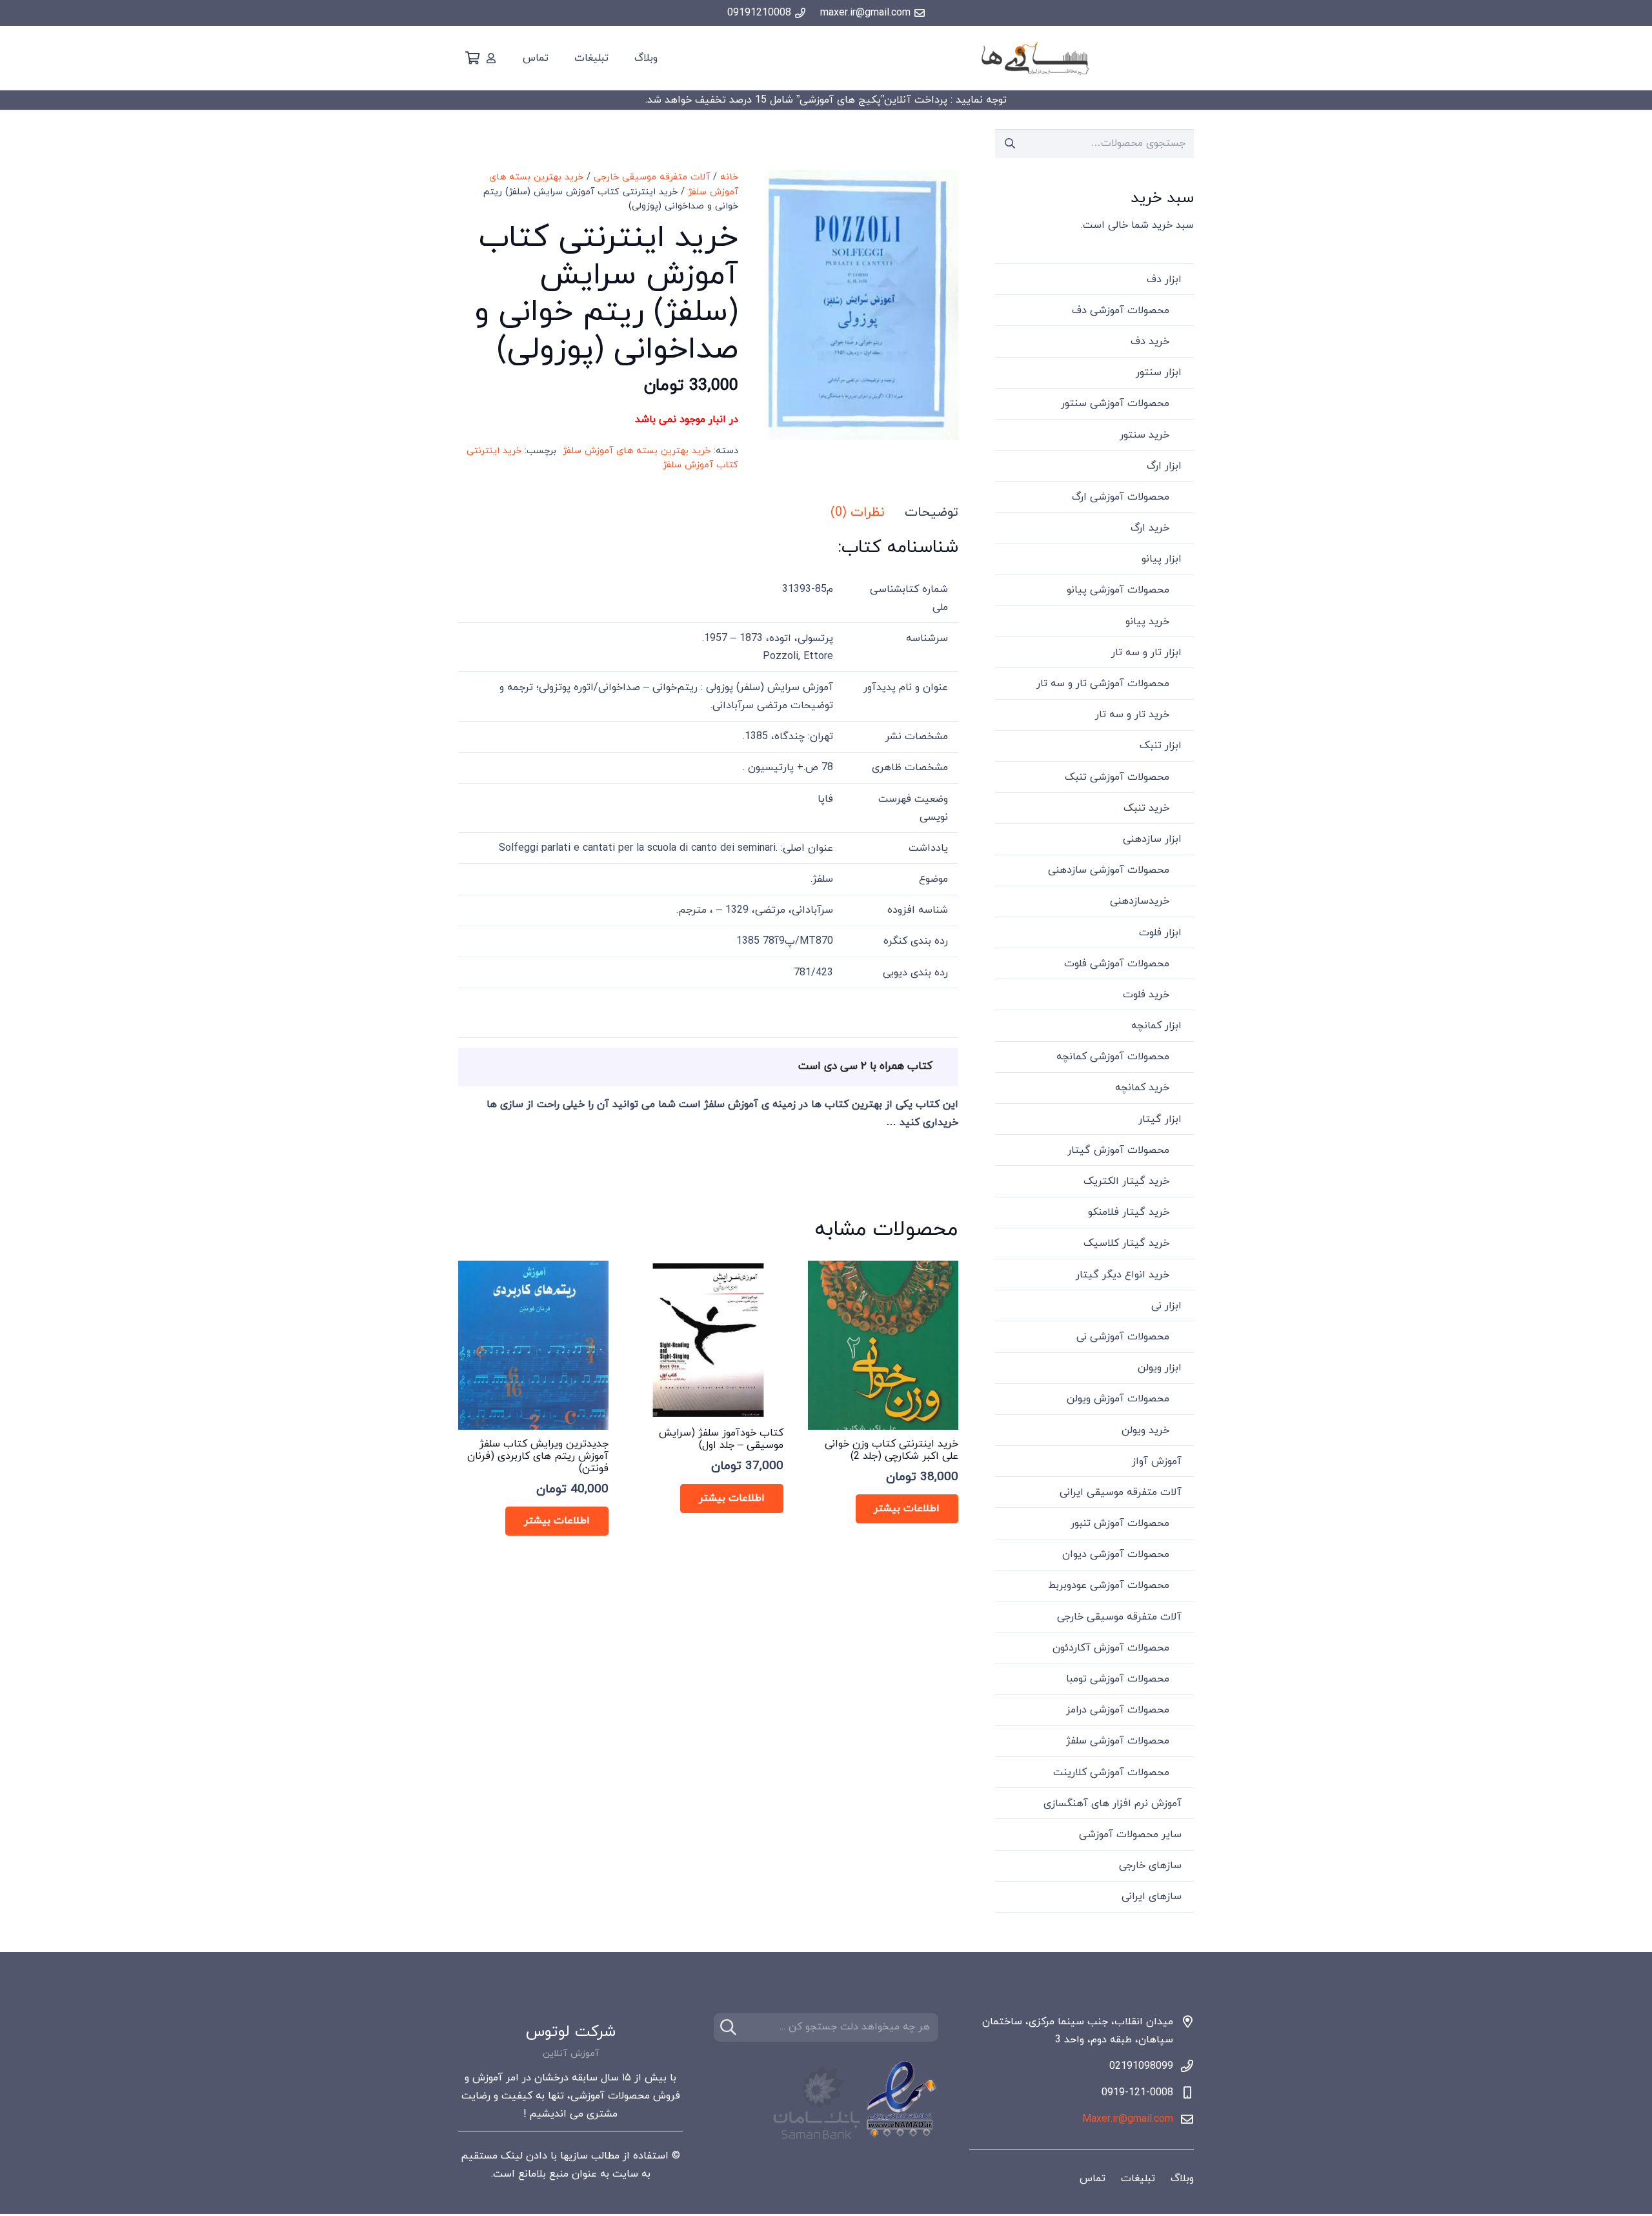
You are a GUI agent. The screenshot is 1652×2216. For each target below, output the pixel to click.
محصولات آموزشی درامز (1118, 1710)
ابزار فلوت (1160, 933)
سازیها (574, 2156)
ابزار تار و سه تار (1146, 653)
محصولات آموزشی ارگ (1121, 497)
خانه (729, 177)
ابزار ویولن (1160, 1368)
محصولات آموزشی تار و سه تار (1103, 684)
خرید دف (1150, 341)
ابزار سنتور (1159, 372)
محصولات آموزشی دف (1121, 310)
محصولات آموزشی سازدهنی (1109, 870)
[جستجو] (728, 2027)
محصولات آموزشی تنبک (1117, 777)
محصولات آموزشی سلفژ (1118, 1741)
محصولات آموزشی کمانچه (1113, 1057)
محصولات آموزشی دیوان (1116, 1554)
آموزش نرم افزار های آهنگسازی (1113, 1804)
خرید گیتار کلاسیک (1126, 1243)
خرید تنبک (1146, 808)
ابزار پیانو (1162, 559)
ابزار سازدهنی (1152, 839)
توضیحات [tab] (932, 513)
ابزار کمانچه (1156, 1026)
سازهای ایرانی (1152, 1896)
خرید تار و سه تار (1132, 715)
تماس (1093, 2179)
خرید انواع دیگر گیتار (1123, 1275)
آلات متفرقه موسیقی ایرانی (1121, 1492)
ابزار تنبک (1161, 746)
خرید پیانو (1147, 622)
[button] (789, 191)
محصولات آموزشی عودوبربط (1109, 1585)
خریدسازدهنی (1140, 901)
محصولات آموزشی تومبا (1118, 1679)
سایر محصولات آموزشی (1130, 1835)
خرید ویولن (1145, 1430)
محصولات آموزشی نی (1123, 1337)
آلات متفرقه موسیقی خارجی (652, 177)
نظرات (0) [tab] (857, 513)
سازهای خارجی (1150, 1865)
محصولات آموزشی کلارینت (1111, 1773)
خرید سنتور (1144, 435)
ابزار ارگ (1164, 466)
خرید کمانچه (1142, 1088)
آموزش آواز (1157, 1461)
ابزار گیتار (1160, 1119)
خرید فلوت (1146, 995)
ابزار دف (1164, 280)
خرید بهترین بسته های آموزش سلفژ (637, 451)
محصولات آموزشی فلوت (1117, 964)
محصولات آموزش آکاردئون (1111, 1648)
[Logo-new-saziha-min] (1035, 58)
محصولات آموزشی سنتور (1115, 403)
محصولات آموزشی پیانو (1118, 590)
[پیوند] (491, 58)
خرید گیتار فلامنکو (1129, 1212)
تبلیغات (1138, 2179)
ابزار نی (1166, 1306)
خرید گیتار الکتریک (1126, 1181)
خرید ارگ (1150, 528)
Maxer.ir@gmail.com (1128, 2119)
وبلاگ (1182, 2179)
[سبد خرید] (472, 58)
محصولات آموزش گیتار (1118, 1150)
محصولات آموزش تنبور (1120, 1523)
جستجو (1010, 143)
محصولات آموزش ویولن (1118, 1399)
